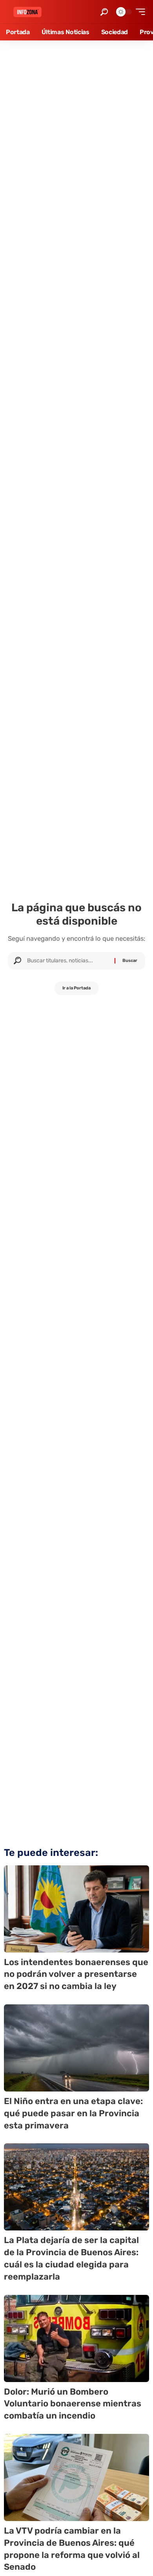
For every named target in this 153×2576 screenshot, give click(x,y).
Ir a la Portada (76, 988)
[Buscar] (68, 961)
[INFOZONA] (27, 12)
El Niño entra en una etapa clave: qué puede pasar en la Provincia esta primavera (73, 2113)
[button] (104, 12)
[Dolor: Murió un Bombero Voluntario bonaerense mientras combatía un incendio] (76, 2338)
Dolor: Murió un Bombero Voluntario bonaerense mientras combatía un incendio (73, 2404)
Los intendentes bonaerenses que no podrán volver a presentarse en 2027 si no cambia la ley (76, 1974)
